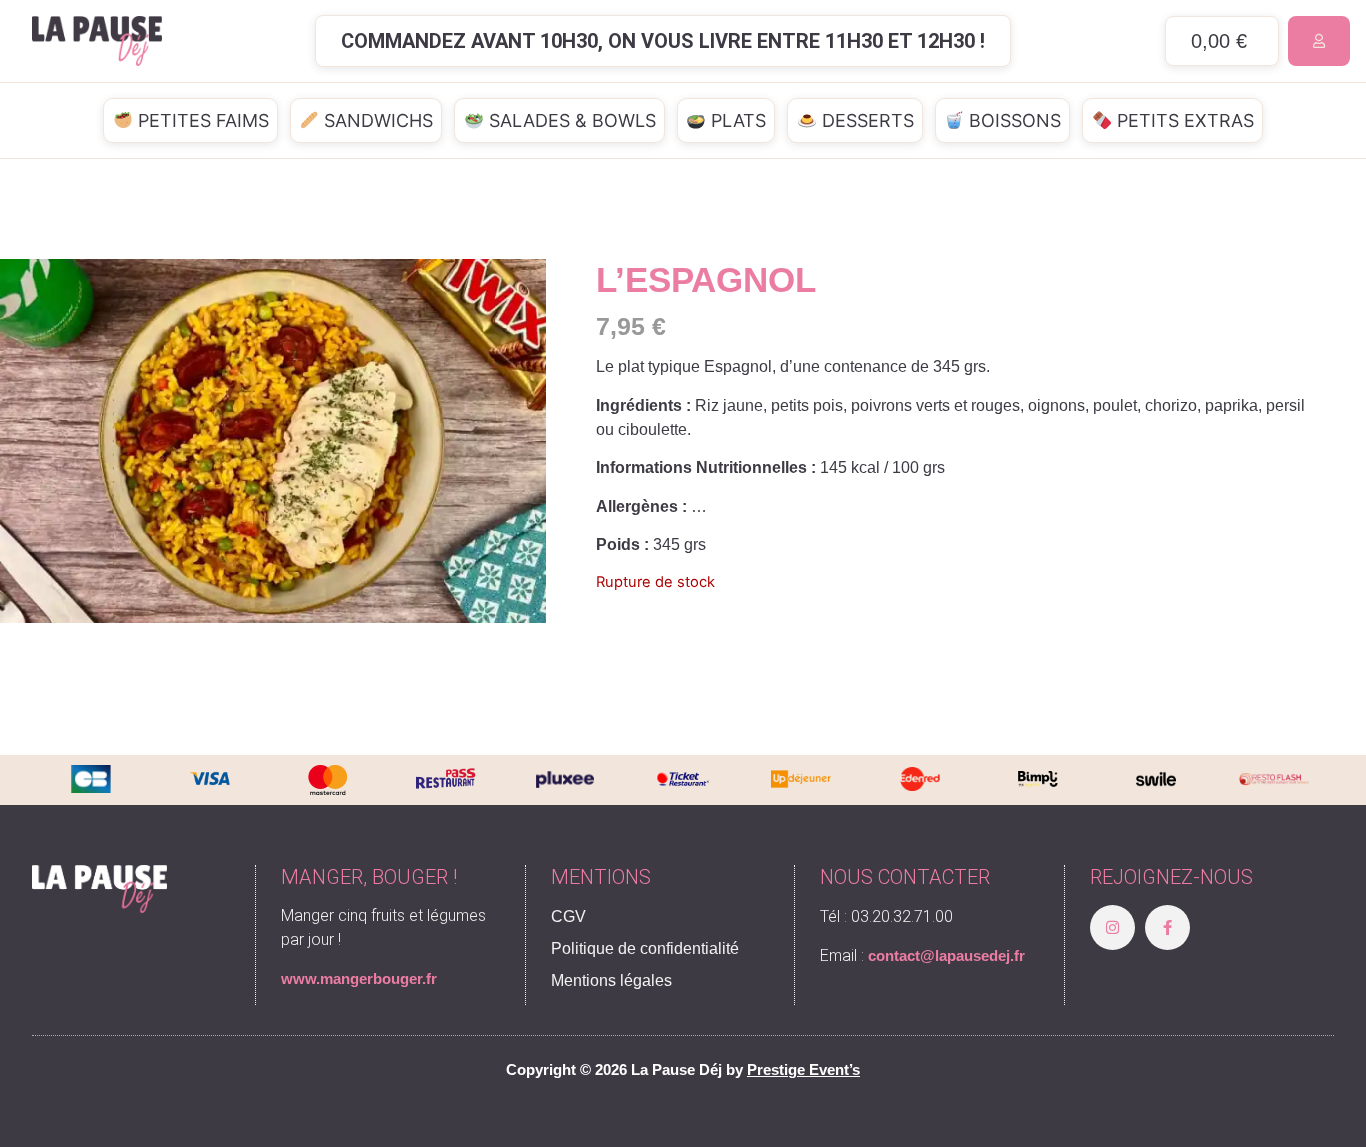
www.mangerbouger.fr (359, 978)
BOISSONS (1012, 120)
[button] (663, 41)
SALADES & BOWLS (570, 120)
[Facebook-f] (1167, 927)
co (876, 955)
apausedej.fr (982, 955)
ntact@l (912, 955)
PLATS (736, 120)
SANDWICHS (376, 120)
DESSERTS (865, 120)
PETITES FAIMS (201, 120)
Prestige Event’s (803, 1069)
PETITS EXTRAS (1183, 120)
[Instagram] (1112, 927)
